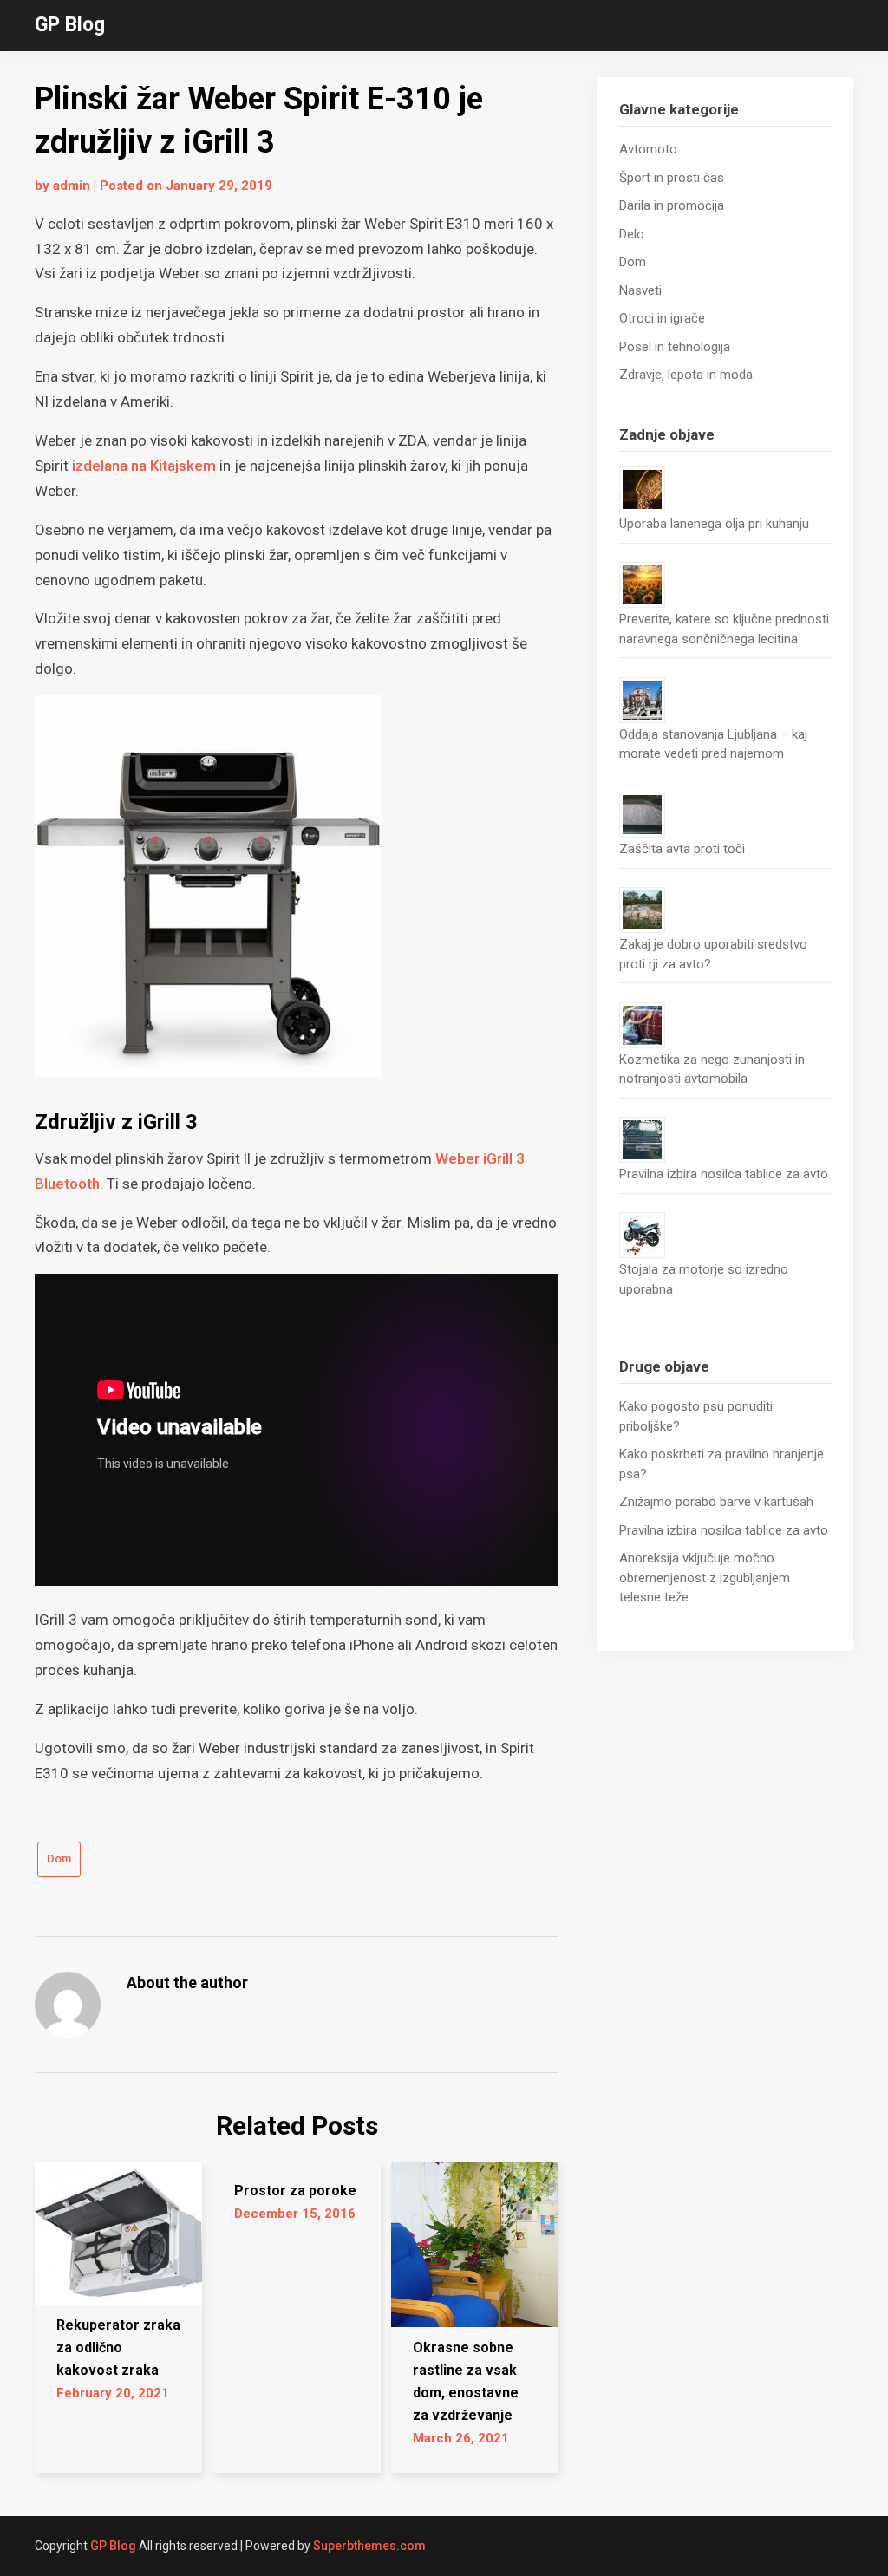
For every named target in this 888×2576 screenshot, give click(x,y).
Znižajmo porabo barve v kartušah (716, 1502)
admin (72, 186)
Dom (59, 1859)
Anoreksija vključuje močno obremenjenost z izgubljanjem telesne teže (705, 1578)
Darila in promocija (672, 205)
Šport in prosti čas (672, 178)
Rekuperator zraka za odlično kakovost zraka (118, 2348)
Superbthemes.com (369, 2546)
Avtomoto (648, 149)
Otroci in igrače (662, 318)
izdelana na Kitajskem (144, 466)
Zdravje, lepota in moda (686, 375)
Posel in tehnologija (675, 347)
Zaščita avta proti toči (682, 849)
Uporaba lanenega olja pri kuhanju (714, 524)
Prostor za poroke (295, 2191)
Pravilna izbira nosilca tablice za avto (724, 1174)
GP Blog (70, 25)
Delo (632, 234)
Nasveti (640, 290)
